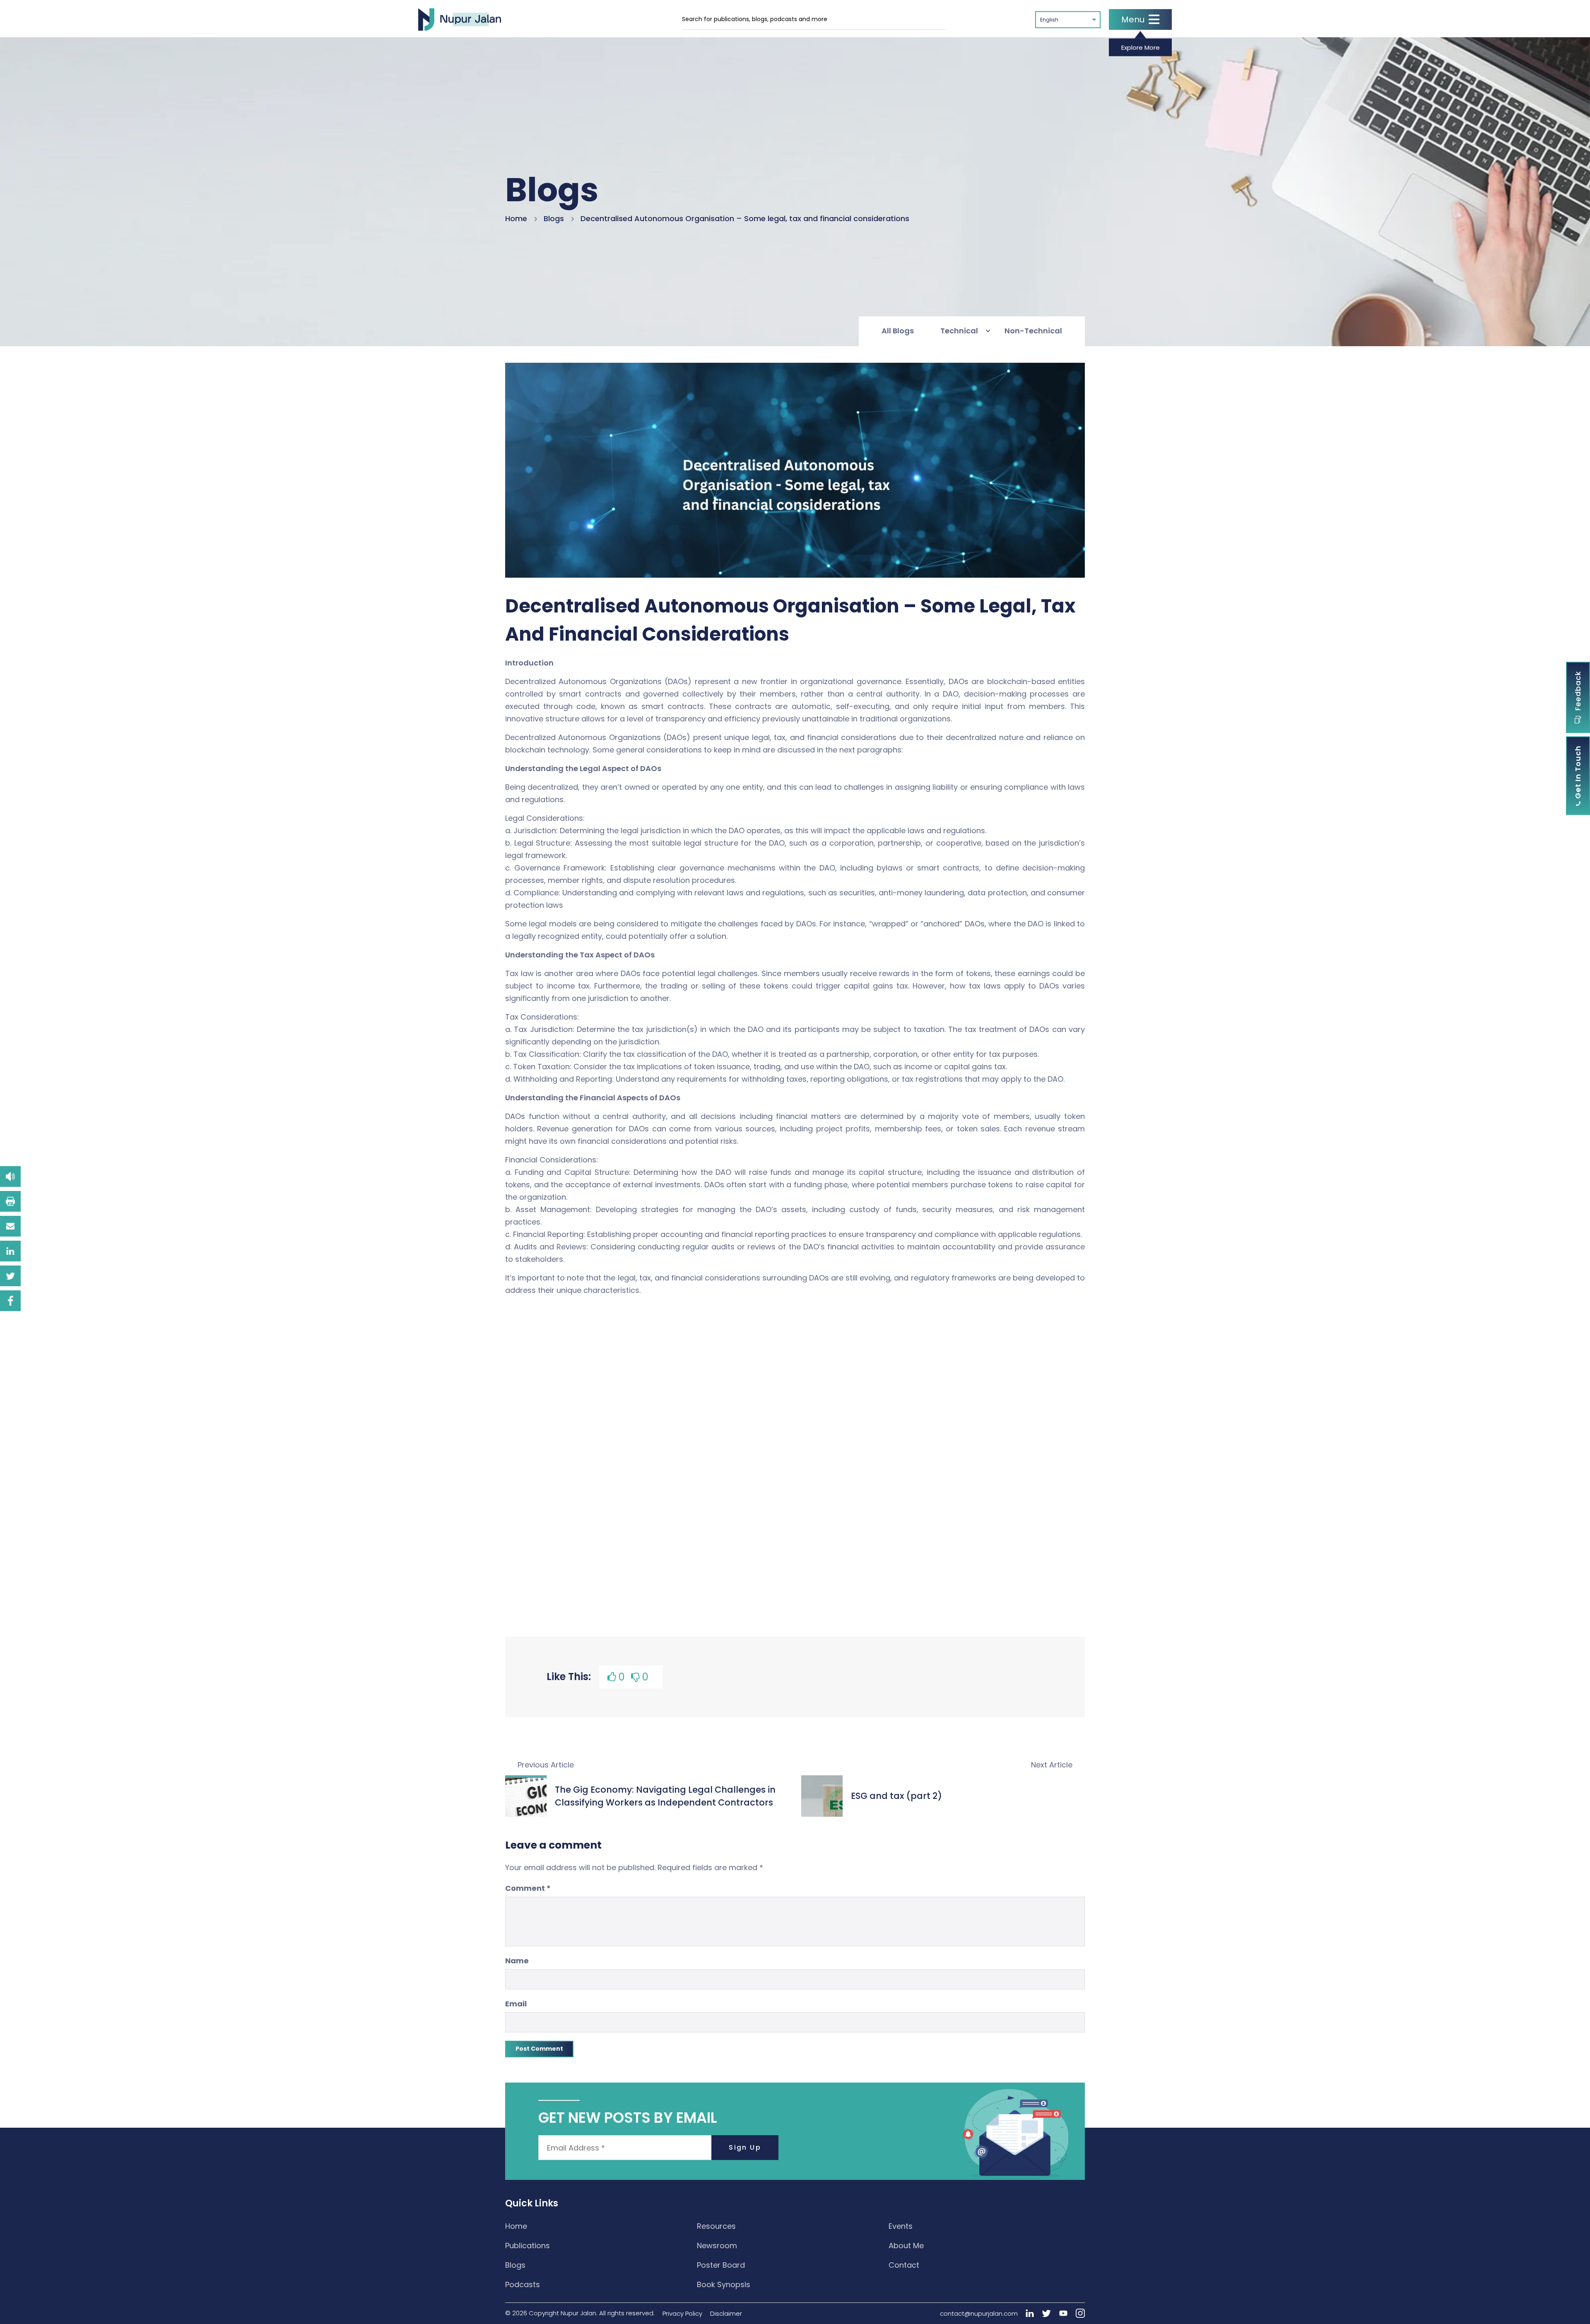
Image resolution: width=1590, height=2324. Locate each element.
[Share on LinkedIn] (10, 1251)
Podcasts (523, 2284)
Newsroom (717, 2246)
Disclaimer (726, 2313)
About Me (906, 2246)
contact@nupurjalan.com (979, 2313)
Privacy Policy (682, 2313)
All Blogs (898, 331)
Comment (528, 1888)
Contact (904, 2265)
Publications (528, 2246)
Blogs (554, 218)
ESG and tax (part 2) (896, 1796)
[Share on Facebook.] (10, 1301)
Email (516, 2004)
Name (517, 1961)
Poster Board (721, 2265)
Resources (716, 2226)
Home (516, 218)
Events (901, 2226)
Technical (959, 331)
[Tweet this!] (10, 1276)
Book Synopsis (724, 2284)
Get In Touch (1578, 773)
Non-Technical (1033, 331)
